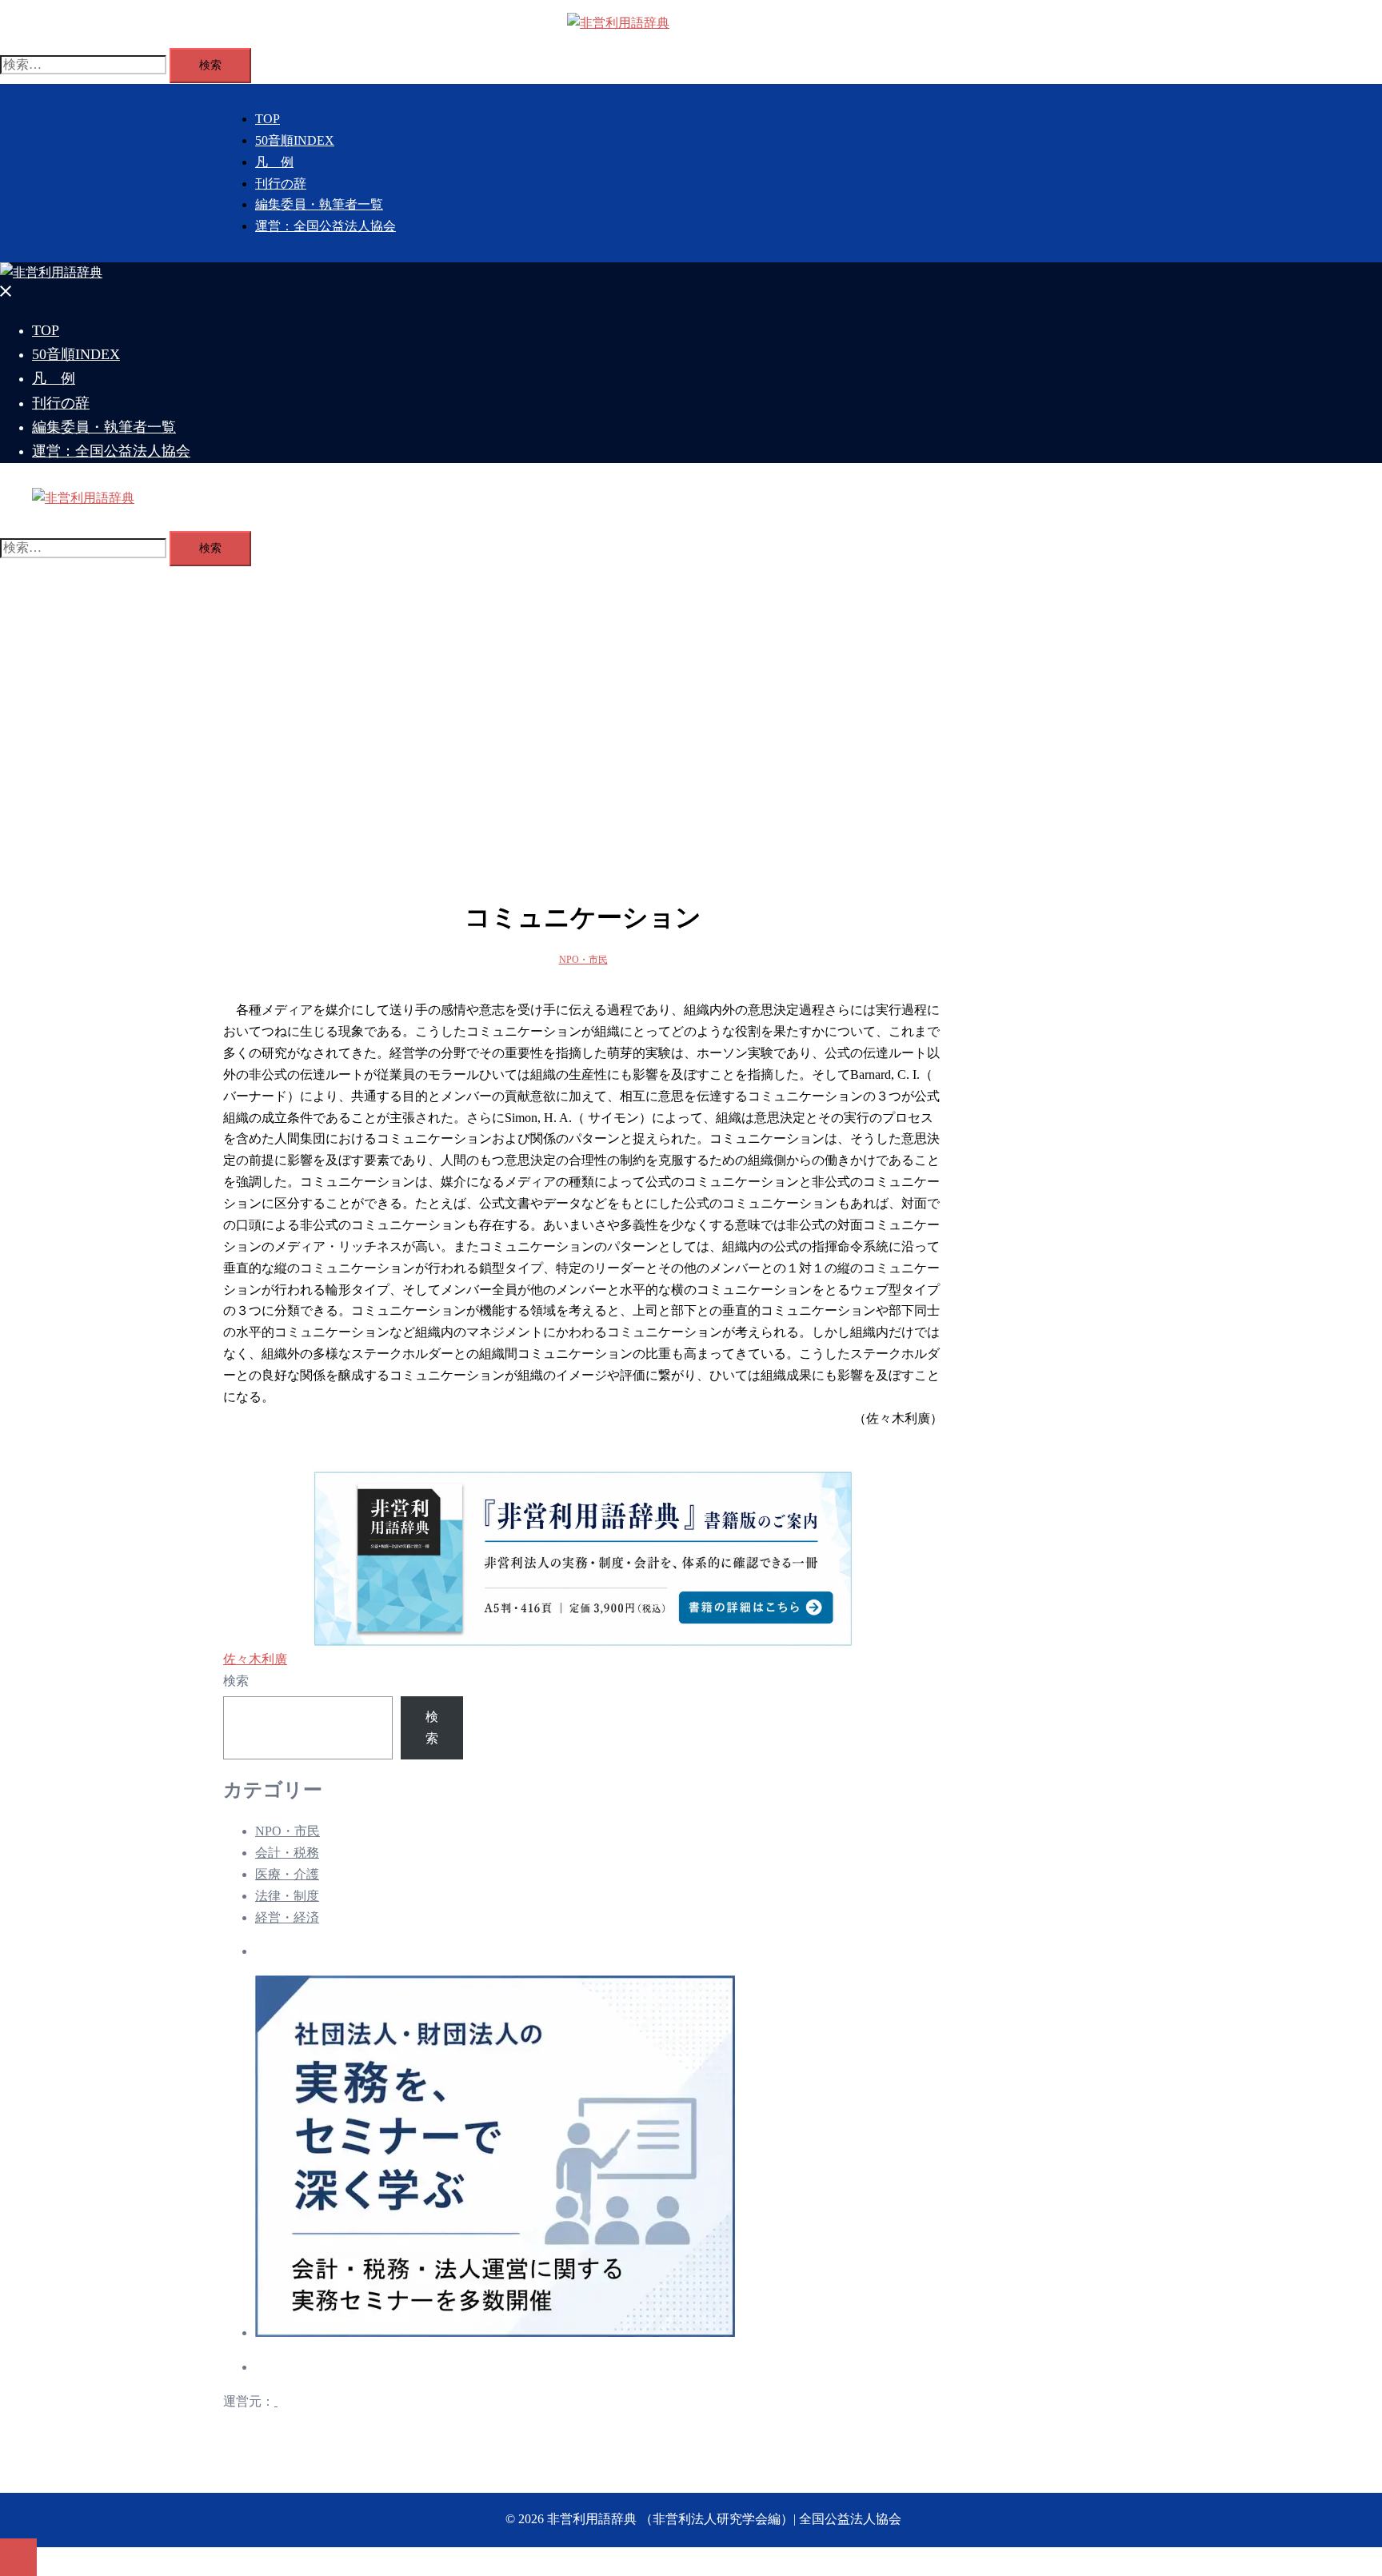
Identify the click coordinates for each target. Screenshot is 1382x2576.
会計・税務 (287, 1853)
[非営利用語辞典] (618, 23)
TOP (268, 119)
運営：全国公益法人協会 (326, 226)
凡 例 (274, 162)
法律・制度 (287, 1896)
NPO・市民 (583, 960)
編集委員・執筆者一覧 (319, 204)
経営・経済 (287, 1917)
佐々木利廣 (255, 1659)
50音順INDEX (295, 140)
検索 (236, 1681)
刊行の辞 (281, 184)
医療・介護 (287, 1874)
